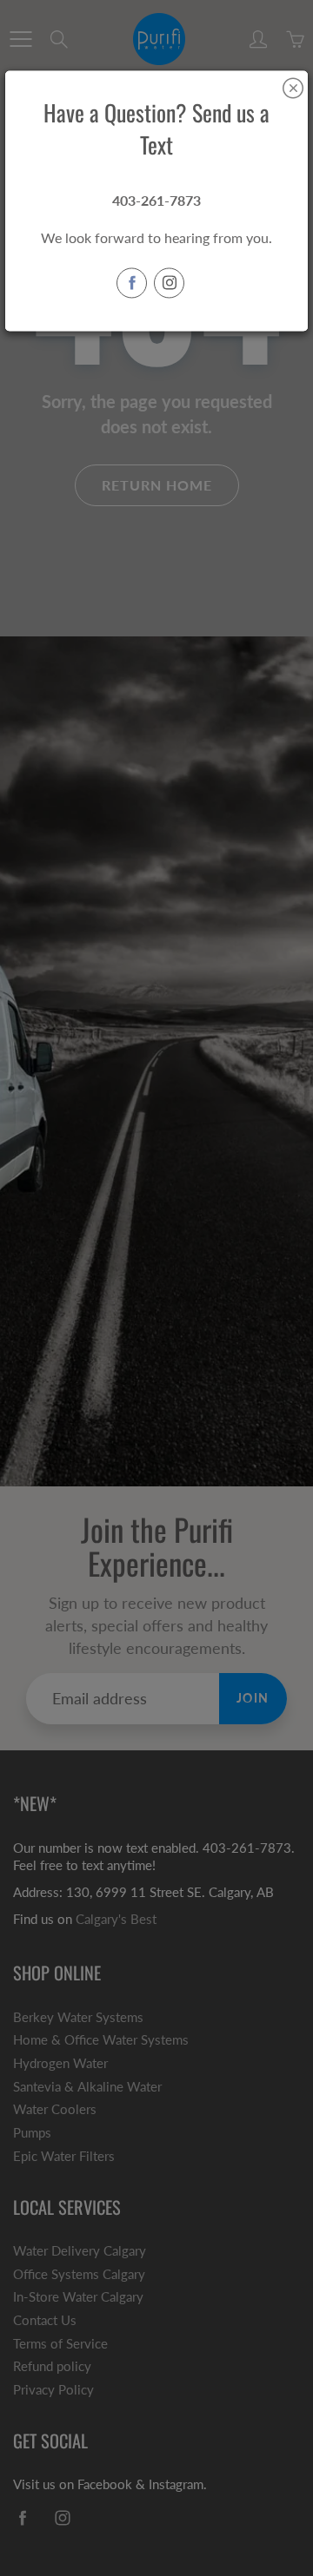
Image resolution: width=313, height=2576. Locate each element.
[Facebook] (132, 283)
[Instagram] (169, 283)
